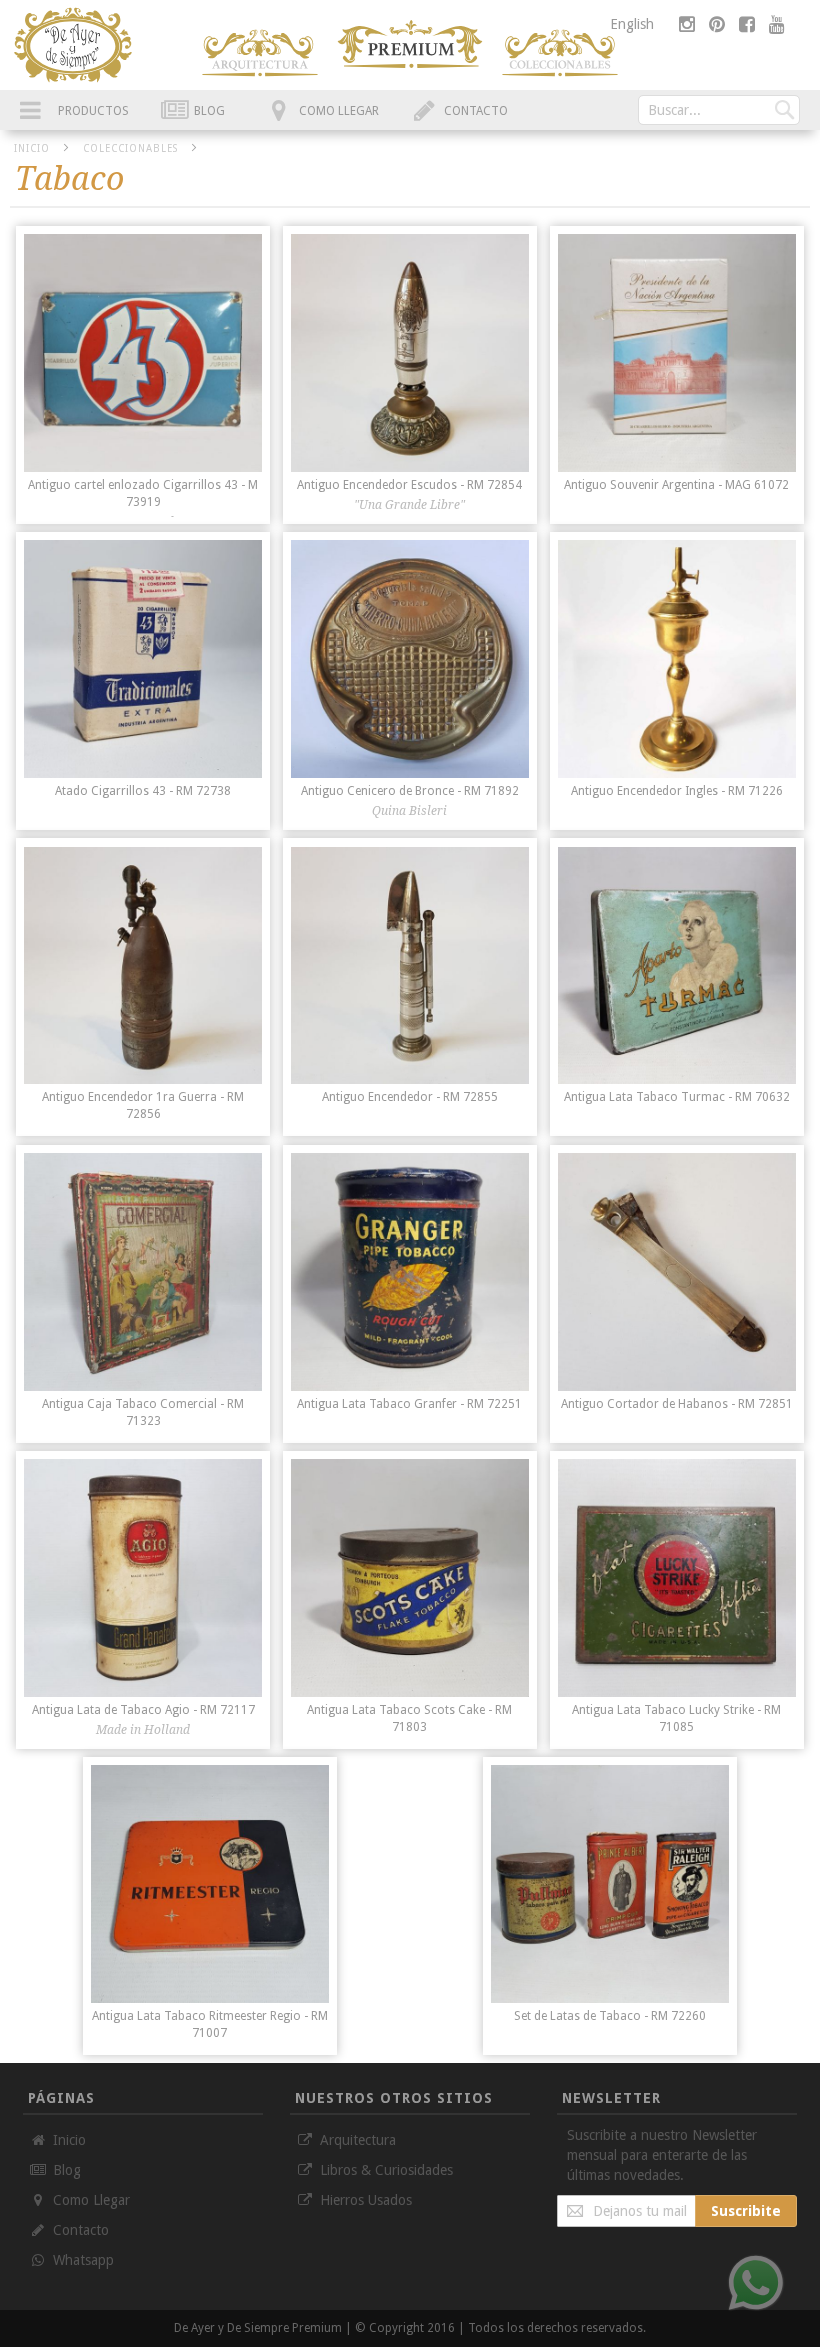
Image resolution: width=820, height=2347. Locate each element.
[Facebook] (749, 24)
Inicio (34, 148)
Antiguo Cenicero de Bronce (410, 791)
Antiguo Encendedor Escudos (409, 485)
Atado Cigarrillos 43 (143, 791)
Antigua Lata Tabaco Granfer (409, 1404)
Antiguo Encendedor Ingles (677, 791)
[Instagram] (689, 24)
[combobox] (719, 110)
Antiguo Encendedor (410, 1097)
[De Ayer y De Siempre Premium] (260, 53)
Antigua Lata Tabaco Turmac (677, 1097)
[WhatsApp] (756, 2283)
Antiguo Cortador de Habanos (677, 1404)
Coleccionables (132, 148)
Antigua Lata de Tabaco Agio (143, 1710)
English (632, 24)
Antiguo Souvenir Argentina (676, 485)
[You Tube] (777, 24)
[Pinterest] (719, 24)
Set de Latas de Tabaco (610, 2016)
